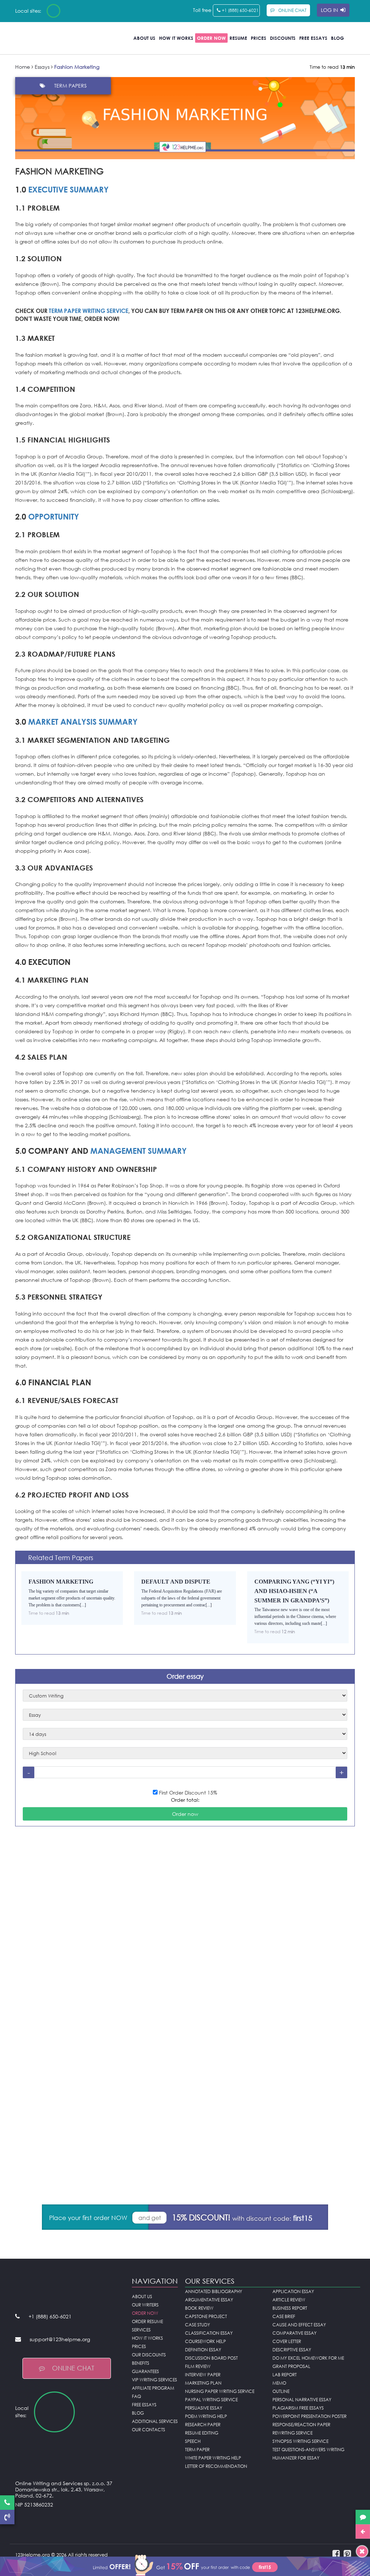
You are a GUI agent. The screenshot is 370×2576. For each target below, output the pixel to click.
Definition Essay (203, 2350)
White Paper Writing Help (213, 2458)
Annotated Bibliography (214, 2291)
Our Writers (145, 2305)
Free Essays (313, 38)
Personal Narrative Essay (302, 2400)
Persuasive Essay (204, 2408)
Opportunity (54, 516)
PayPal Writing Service (211, 2400)
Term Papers (70, 86)
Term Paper (197, 2450)
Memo (279, 2383)
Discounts (283, 38)
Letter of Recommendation (216, 2466)
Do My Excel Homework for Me (308, 2358)
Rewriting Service (292, 2433)
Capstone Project (206, 2316)
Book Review (199, 2308)
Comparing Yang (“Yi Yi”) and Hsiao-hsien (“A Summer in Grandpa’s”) (294, 1591)
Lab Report (285, 2375)
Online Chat (73, 2368)
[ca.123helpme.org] (73, 11)
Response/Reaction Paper (301, 2425)
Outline (281, 2391)
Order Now (211, 38)
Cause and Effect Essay (299, 2325)
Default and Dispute (176, 1582)
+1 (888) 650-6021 (240, 10)
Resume (238, 38)
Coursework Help (205, 2341)
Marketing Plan (203, 2383)
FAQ (136, 2396)
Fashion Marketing (61, 1582)
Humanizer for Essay (296, 2458)
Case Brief (284, 2316)
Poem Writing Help (206, 2416)
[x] (185, 2565)
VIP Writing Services (154, 2380)
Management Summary (139, 1151)
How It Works (176, 38)
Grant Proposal (291, 2366)
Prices (259, 38)
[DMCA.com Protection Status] (68, 2523)
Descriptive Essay (292, 2350)
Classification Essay (209, 2333)
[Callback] (7, 2517)
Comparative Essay (294, 2333)
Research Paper (203, 2425)
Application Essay (293, 2291)
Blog (337, 38)
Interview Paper (203, 2375)
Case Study (197, 2325)
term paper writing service (89, 311)
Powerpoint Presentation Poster (309, 2416)
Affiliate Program (153, 2388)
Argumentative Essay (209, 2300)
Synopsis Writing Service (300, 2441)
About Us (144, 38)
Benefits (141, 2363)
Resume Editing (202, 2433)
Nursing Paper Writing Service (220, 2391)
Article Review (289, 2300)
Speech (193, 2441)
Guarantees (145, 2371)
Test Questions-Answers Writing (308, 2450)
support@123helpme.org (60, 2339)
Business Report (290, 2308)
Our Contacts (149, 2430)
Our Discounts (149, 2355)
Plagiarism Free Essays (298, 2408)
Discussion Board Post (211, 2358)
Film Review (198, 2366)
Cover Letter (287, 2341)
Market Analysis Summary (83, 722)
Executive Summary (68, 189)
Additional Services (155, 2421)
